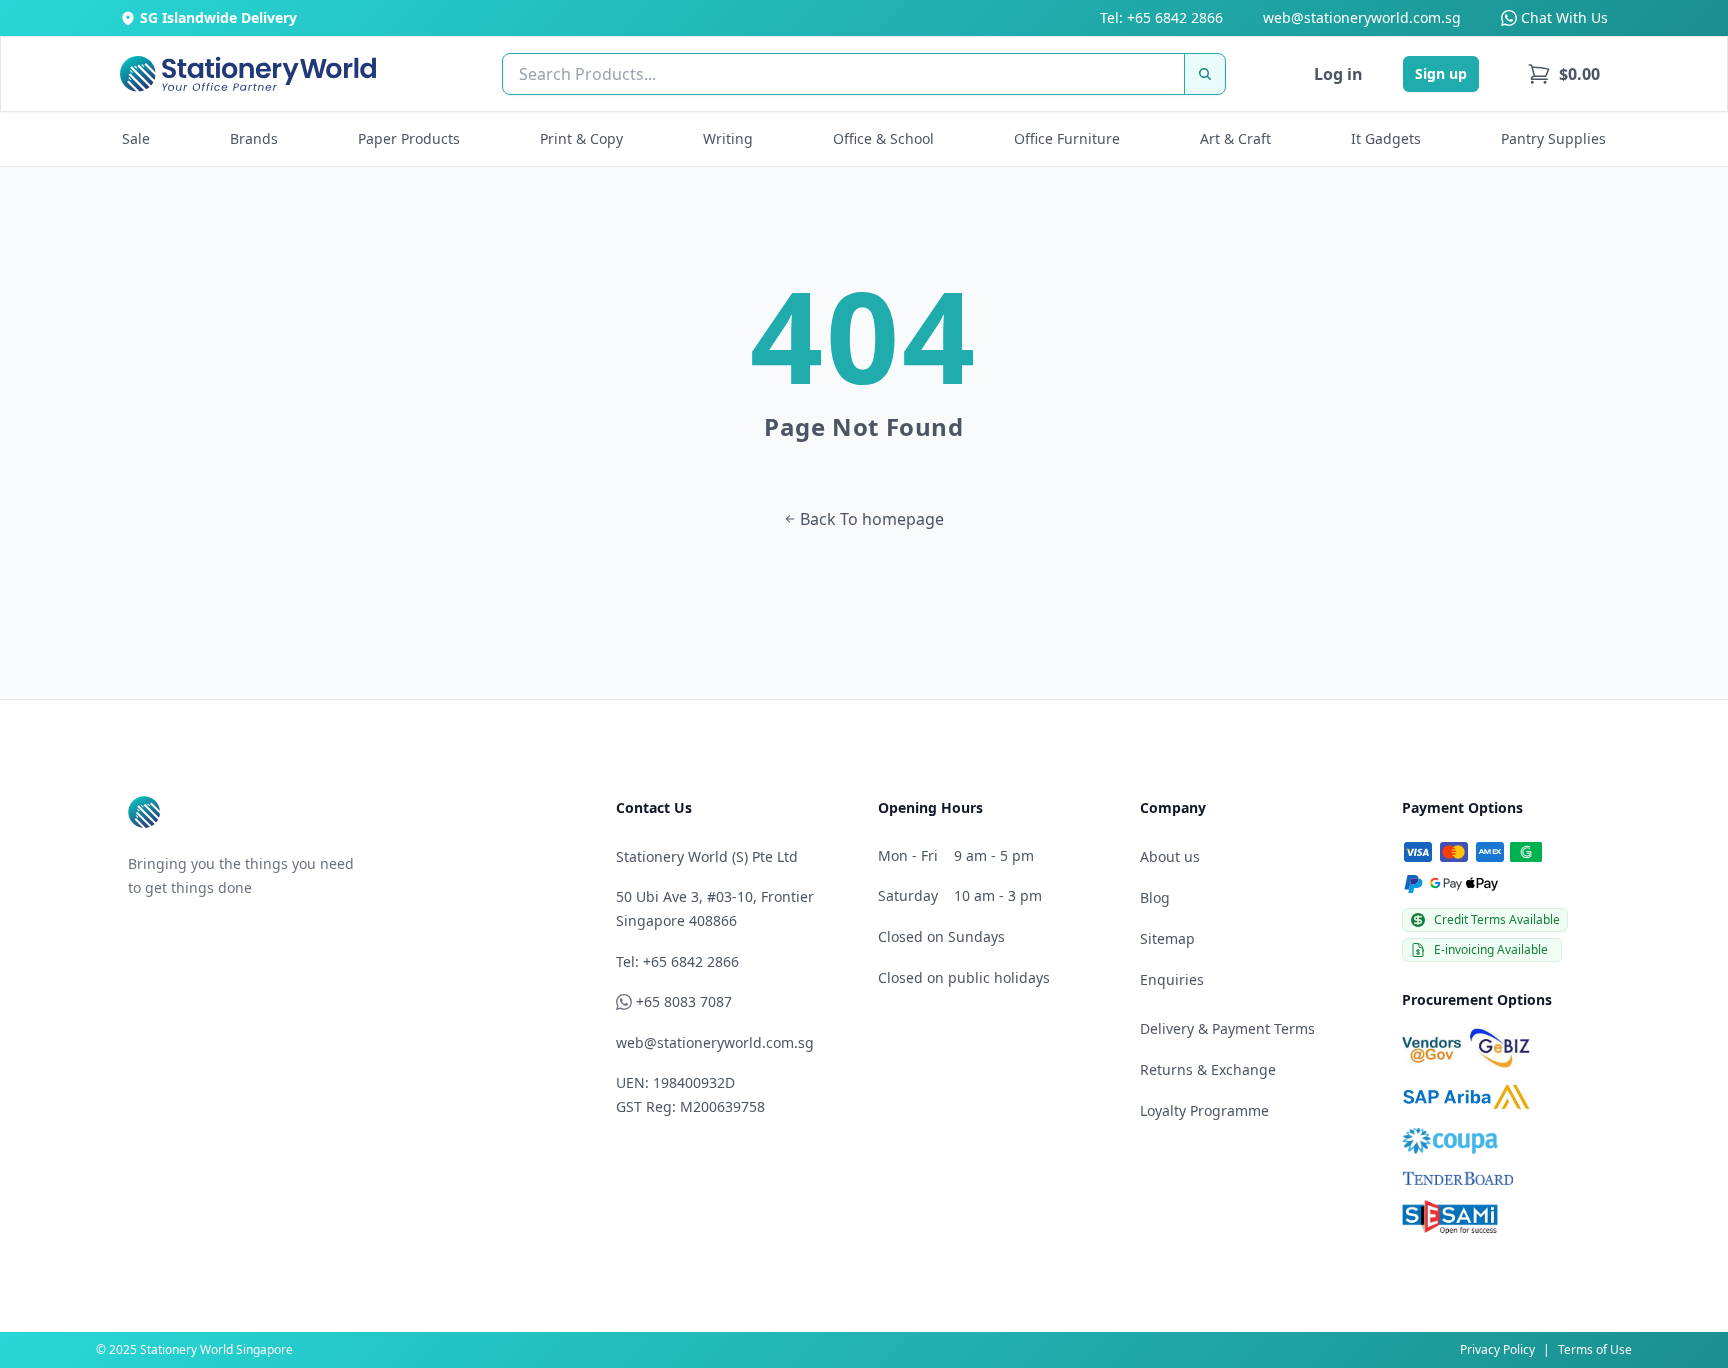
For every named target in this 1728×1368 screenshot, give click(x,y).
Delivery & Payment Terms (1227, 1028)
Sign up (1441, 73)
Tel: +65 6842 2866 (1161, 17)
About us (1170, 856)
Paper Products (409, 138)
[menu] (1563, 74)
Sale (136, 138)
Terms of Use (1595, 1349)
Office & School (883, 138)
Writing (728, 138)
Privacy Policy (1497, 1349)
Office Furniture (1067, 138)
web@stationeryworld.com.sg (1362, 17)
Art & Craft (1235, 138)
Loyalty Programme (1204, 1110)
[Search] (1205, 74)
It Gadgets (1386, 138)
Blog (1155, 897)
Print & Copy (581, 138)
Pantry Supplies (1553, 138)
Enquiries (1172, 979)
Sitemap (1167, 938)
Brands (254, 138)
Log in (1338, 74)
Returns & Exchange (1208, 1069)
